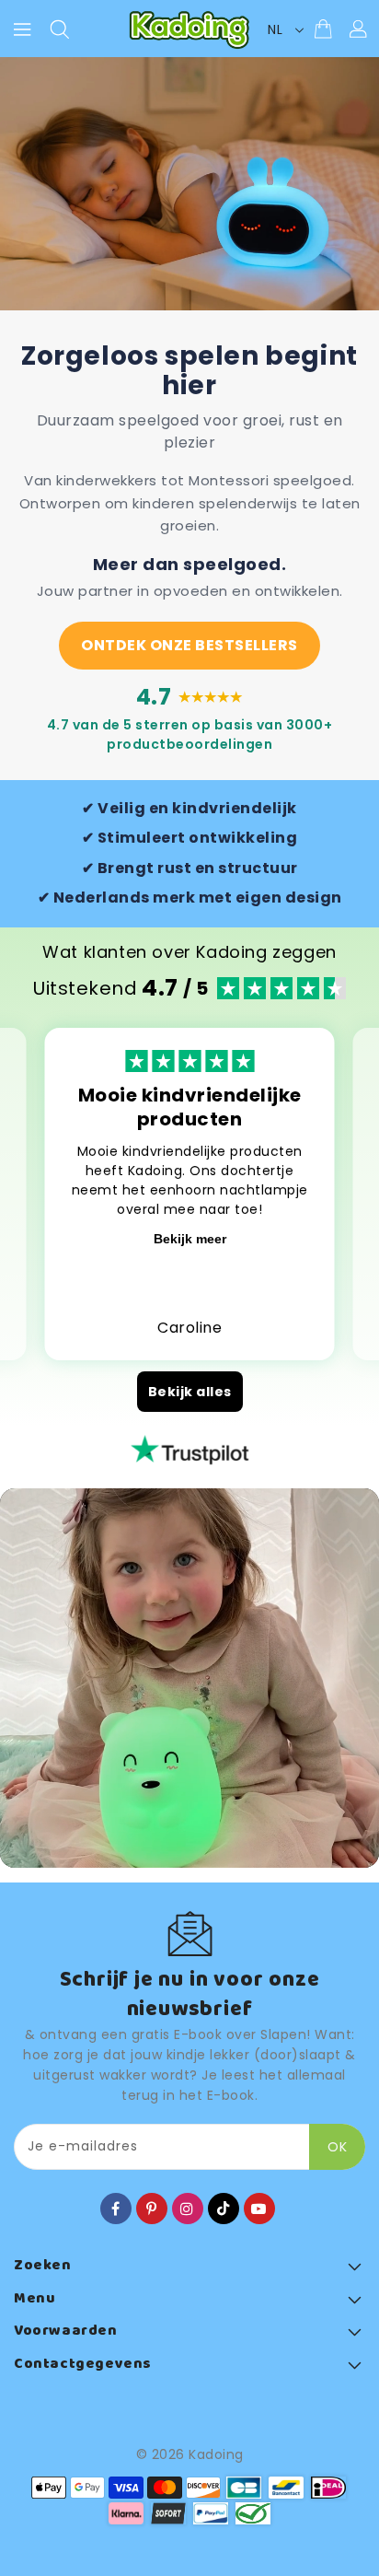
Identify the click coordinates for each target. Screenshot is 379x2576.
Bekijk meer (190, 1239)
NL (275, 29)
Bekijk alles (190, 1392)
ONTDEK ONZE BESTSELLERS (189, 645)
